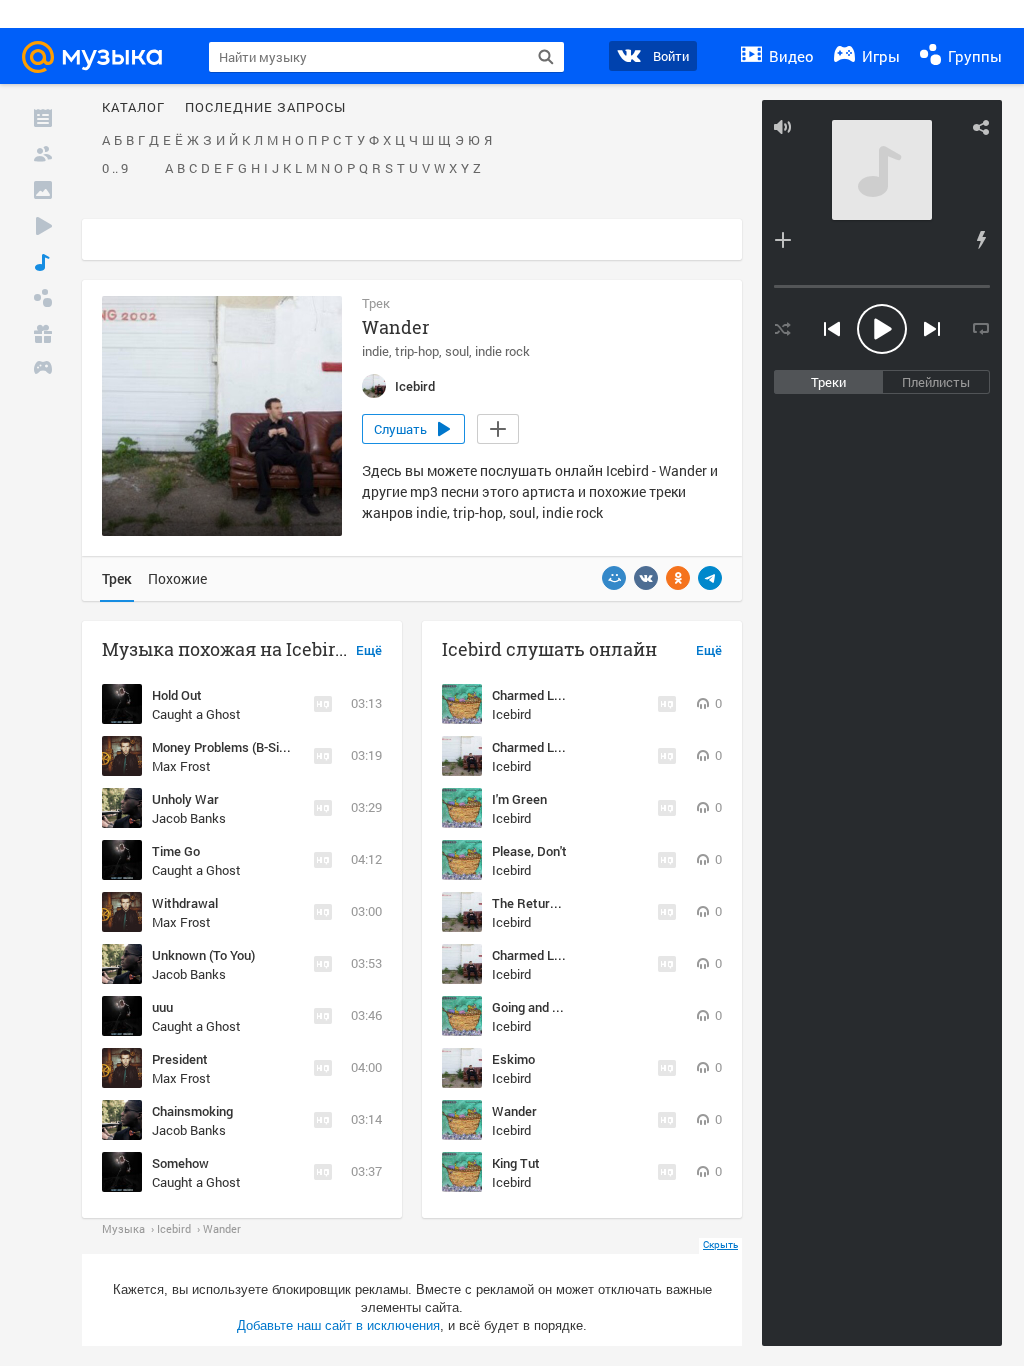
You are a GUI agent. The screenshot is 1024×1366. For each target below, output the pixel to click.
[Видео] (43, 226)
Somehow (180, 1163)
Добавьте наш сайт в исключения (338, 1325)
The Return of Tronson (557, 903)
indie (375, 351)
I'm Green (519, 799)
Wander (514, 1111)
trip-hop (417, 351)
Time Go (176, 851)
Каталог (133, 108)
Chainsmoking (192, 1111)
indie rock (502, 351)
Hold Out (177, 695)
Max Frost (181, 766)
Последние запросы (265, 108)
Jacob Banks (189, 818)
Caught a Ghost (196, 714)
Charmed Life (530, 695)
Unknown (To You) (203, 955)
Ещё (369, 651)
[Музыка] (43, 262)
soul (457, 351)
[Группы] (43, 298)
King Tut (516, 1163)
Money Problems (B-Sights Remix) (250, 747)
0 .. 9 (115, 169)
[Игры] (43, 370)
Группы (973, 56)
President (180, 1059)
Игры (879, 56)
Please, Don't (529, 851)
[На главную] (101, 57)
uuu (162, 1007)
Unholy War (185, 799)
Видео (789, 56)
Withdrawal (185, 903)
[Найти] (546, 57)
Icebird (511, 714)
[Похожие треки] (981, 240)
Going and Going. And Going (571, 1007)
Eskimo (513, 1059)
